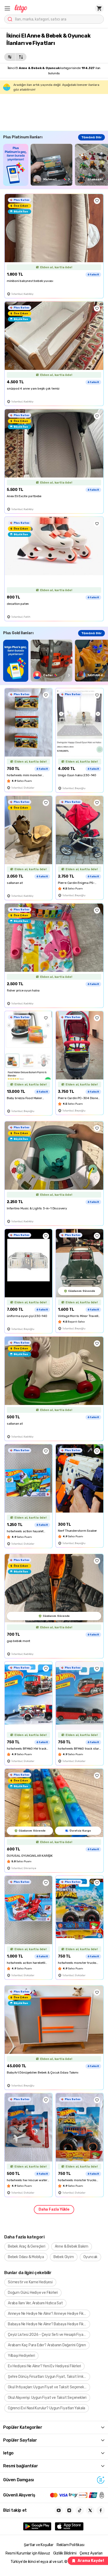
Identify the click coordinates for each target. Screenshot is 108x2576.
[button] (7, 8)
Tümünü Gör (91, 137)
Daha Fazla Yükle (54, 2209)
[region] (56, 165)
